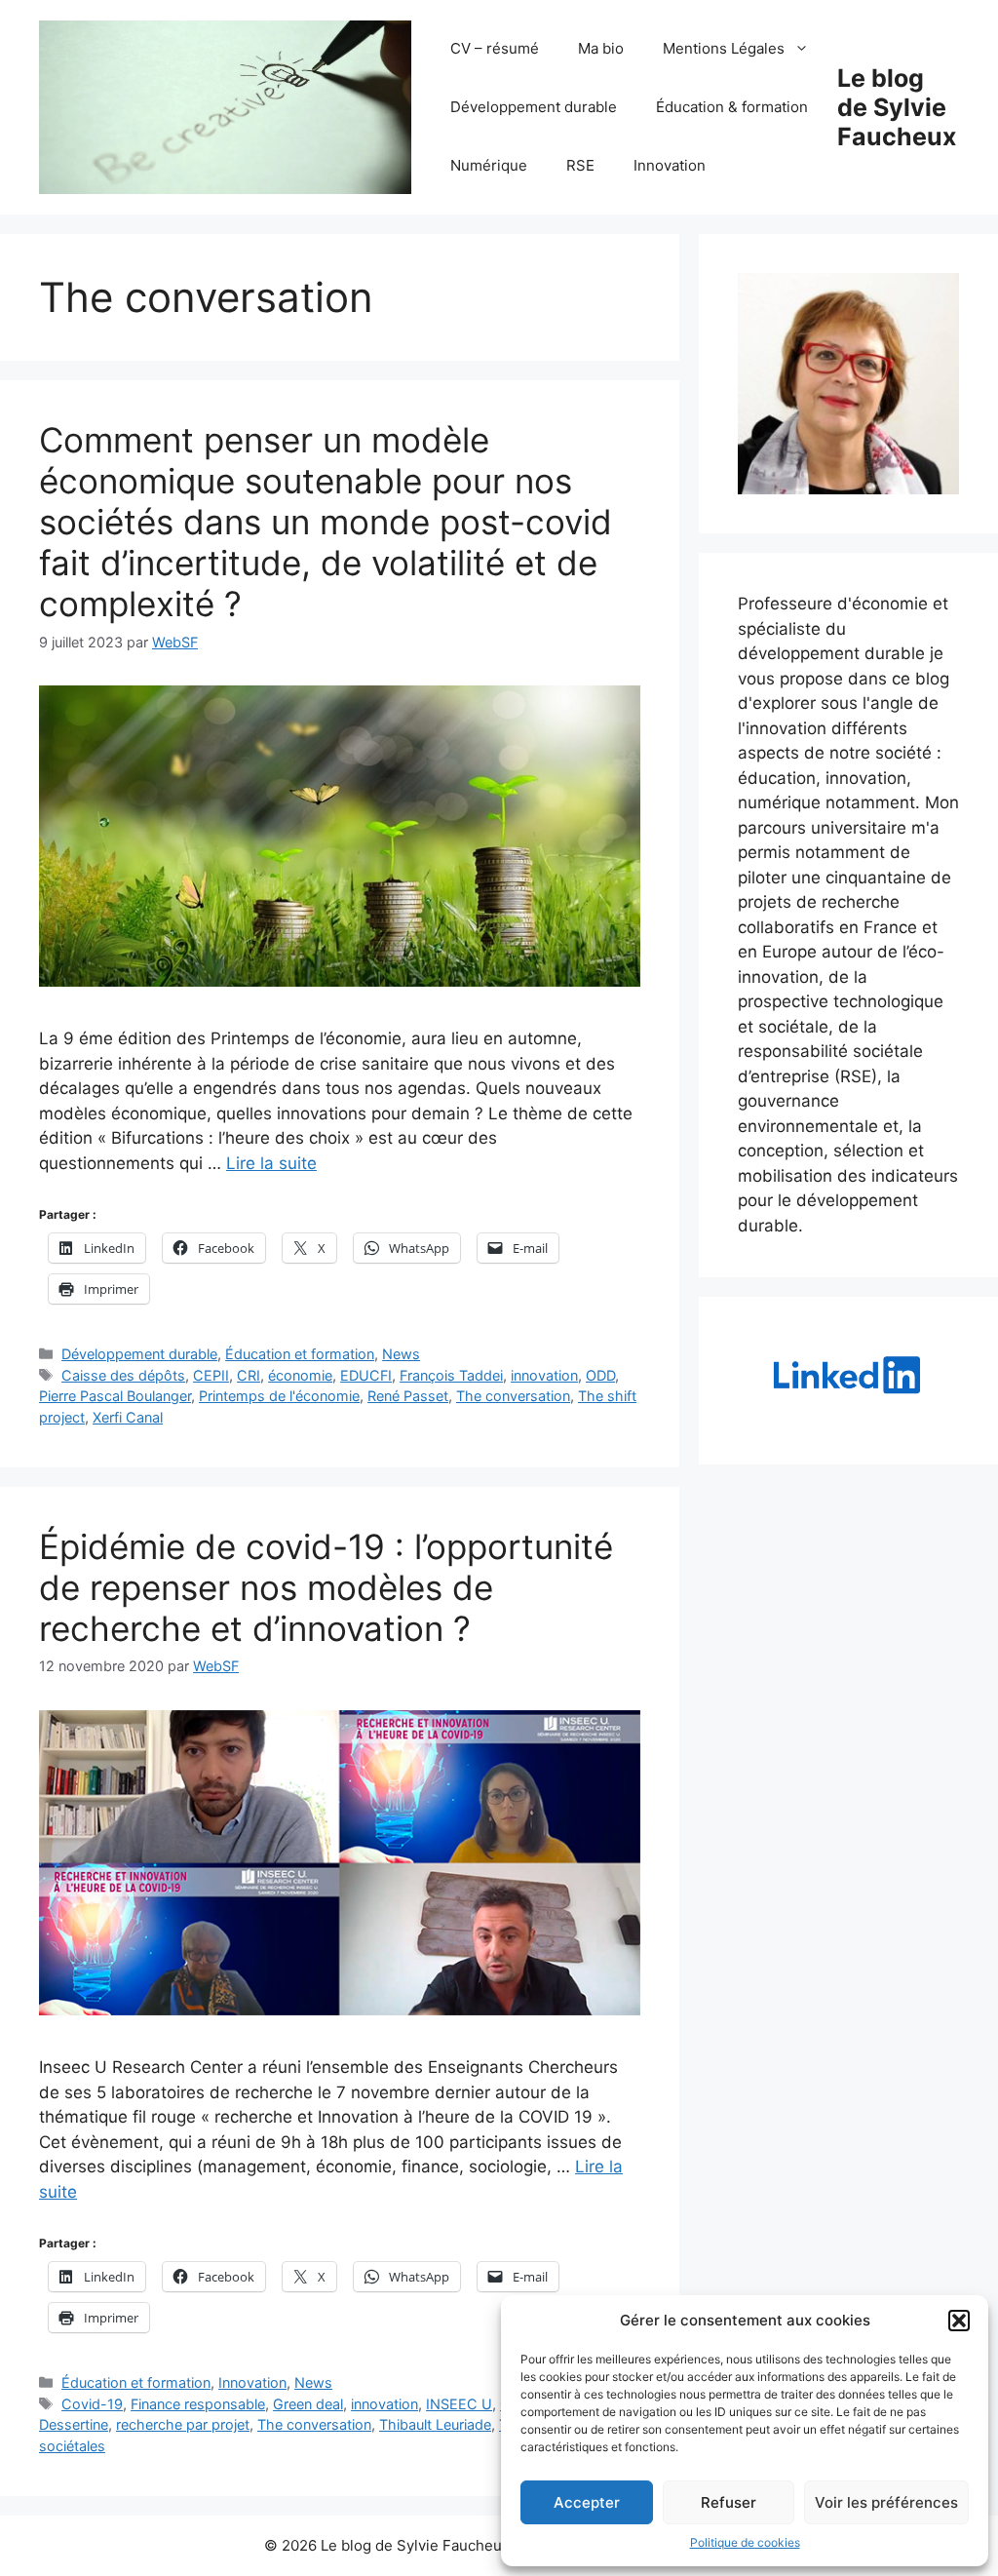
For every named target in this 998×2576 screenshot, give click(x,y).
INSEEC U (459, 2404)
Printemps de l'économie (279, 1396)
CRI (249, 1375)
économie (300, 1375)
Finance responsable (198, 2404)
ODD (600, 1375)
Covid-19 (92, 2404)
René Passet (408, 1396)
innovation (544, 1375)
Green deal (308, 2404)
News (401, 1354)
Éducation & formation (732, 107)
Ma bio (601, 48)
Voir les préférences (886, 2502)
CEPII (211, 1375)
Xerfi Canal (128, 1417)
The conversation (513, 1396)
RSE (580, 165)
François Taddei (451, 1375)
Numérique (489, 165)
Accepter (587, 2502)
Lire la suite (271, 1163)
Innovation (670, 165)
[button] (959, 2321)
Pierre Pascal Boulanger (115, 1396)
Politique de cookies (745, 2542)
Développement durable (534, 107)
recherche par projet (183, 2424)
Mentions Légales (724, 48)
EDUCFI (366, 1375)
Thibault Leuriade (435, 2424)
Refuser (729, 2502)
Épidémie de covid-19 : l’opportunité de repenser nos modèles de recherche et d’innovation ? (326, 1587)
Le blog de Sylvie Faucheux (897, 107)
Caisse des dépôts (123, 1375)
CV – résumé (495, 48)
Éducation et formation (300, 1354)
